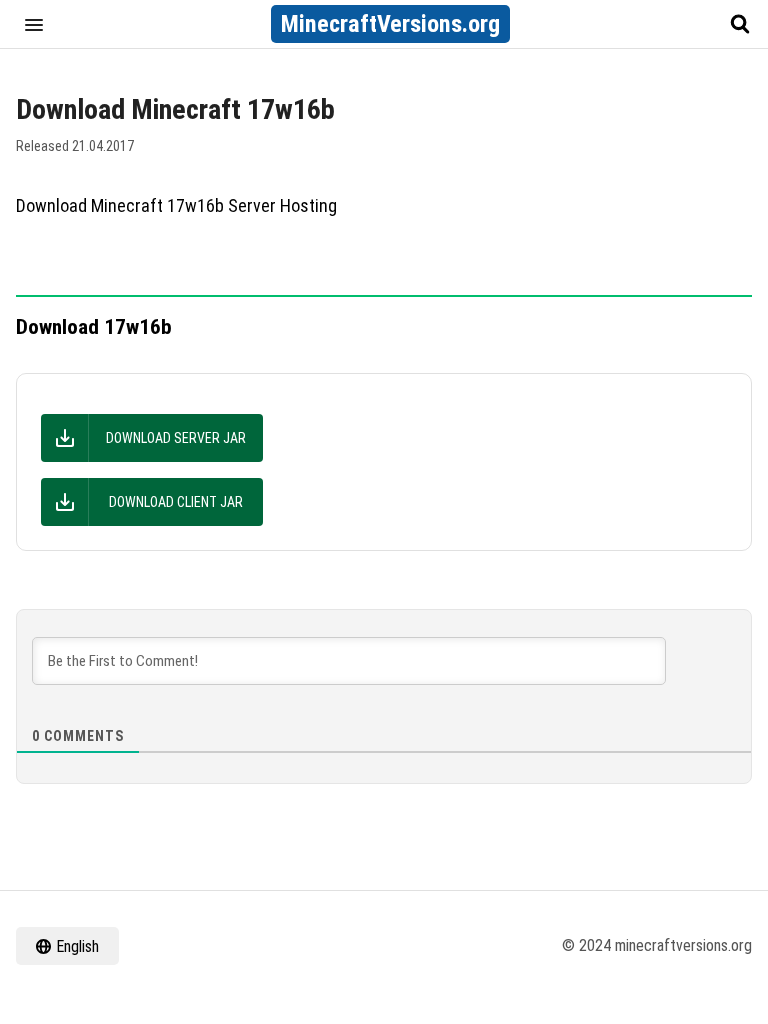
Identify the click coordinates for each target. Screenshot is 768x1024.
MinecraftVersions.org (390, 24)
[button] (34, 24)
